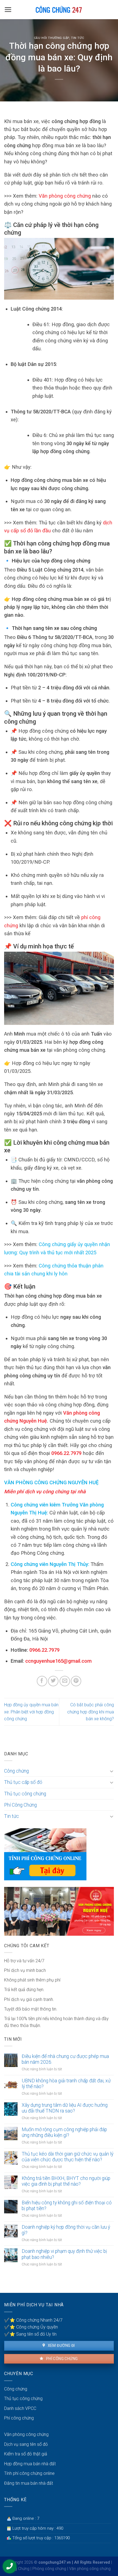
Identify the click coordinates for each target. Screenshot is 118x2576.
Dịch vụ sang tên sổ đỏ (26, 2444)
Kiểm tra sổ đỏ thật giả (26, 2454)
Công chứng (16, 1771)
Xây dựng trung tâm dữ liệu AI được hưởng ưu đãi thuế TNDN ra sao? (65, 2108)
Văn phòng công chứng (65, 196)
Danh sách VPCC (20, 2408)
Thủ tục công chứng (25, 1794)
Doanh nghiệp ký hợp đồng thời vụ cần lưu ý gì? (66, 2230)
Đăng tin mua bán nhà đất (29, 2483)
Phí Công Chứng (20, 1805)
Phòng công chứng (49, 2569)
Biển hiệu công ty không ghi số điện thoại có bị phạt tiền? (67, 2206)
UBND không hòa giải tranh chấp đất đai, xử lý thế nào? (66, 2084)
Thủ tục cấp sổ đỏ (23, 1782)
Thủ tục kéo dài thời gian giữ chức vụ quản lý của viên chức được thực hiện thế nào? (68, 2157)
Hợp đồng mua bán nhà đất (30, 2464)
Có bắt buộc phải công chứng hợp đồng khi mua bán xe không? (91, 1712)
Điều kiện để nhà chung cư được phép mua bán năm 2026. (65, 2059)
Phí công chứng (61, 2359)
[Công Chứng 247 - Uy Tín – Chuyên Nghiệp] (59, 10)
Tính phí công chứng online (29, 2473)
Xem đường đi (61, 2345)
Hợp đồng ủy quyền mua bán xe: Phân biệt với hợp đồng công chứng (31, 1712)
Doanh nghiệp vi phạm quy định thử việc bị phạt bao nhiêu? (64, 2254)
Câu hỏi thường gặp (52, 38)
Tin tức (78, 38)
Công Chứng (19, 2569)
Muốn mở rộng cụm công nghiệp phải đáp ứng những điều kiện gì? (64, 2132)
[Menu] (8, 10)
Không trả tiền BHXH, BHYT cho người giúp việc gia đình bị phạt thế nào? (66, 2181)
